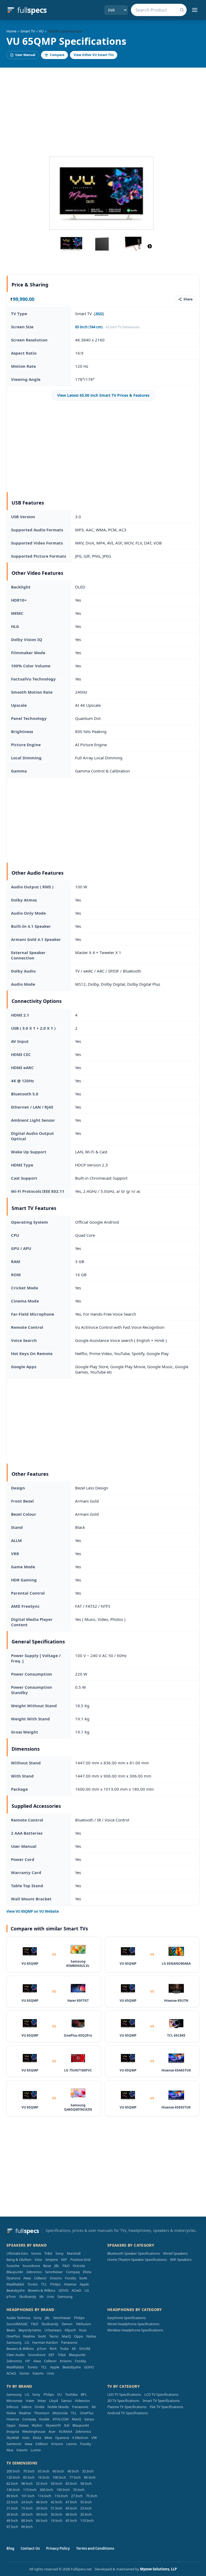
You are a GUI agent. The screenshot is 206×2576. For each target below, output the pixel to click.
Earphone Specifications (126, 2318)
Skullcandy (28, 2297)
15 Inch (27, 2508)
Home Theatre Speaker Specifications (137, 2259)
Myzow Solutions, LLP (158, 2569)
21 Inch (12, 2508)
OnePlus (13, 2336)
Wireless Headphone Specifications (135, 2330)
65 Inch (44, 2471)
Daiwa (24, 2425)
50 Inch (56, 2514)
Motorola (60, 2413)
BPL (84, 2394)
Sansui (66, 2401)
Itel (67, 2425)
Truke (64, 2349)
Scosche (13, 2266)
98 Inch (27, 2483)
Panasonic (69, 2342)
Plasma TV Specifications (127, 2407)
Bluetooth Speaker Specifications (134, 2253)
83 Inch (71, 2483)
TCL (44, 2284)
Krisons (56, 2278)
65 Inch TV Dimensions (123, 327)
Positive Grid (80, 2259)
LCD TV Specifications (161, 2394)
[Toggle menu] (195, 10)
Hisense (70, 2284)
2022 (99, 314)
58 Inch (86, 2483)
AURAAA (65, 2431)
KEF (64, 2259)
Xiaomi (38, 2373)
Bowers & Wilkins (42, 2290)
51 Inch (56, 2508)
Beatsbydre (16, 2290)
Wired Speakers (175, 2253)
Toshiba (71, 2394)
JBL (57, 2266)
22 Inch (12, 2502)
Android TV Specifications (128, 2413)
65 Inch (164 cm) (89, 327)
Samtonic (14, 2444)
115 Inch (30, 2490)
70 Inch (29, 2471)
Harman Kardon (45, 2342)
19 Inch (56, 2520)
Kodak (44, 2419)
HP (28, 2361)
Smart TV (28, 31)
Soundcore (31, 2266)
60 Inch (58, 2471)
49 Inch (12, 2520)
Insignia (13, 2431)
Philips (55, 2284)
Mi (41, 2297)
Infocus (12, 2407)
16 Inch (44, 2477)
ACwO (76, 2290)
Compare (57, 55)
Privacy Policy (58, 2548)
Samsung (65, 2297)
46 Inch (42, 2502)
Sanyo (89, 2419)
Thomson (42, 2413)
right (150, 246)
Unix (50, 2297)
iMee (48, 2438)
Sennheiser (54, 2272)
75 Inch (92, 2496)
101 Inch (28, 2496)
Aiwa (27, 2278)
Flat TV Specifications (166, 2407)
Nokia (91, 2336)
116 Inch (61, 2496)
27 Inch (77, 2496)
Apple (84, 2284)
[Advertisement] (103, 108)
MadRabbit (15, 2284)
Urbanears (53, 2330)
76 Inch (79, 2490)
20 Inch (86, 2514)
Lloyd (54, 2401)
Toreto (33, 2284)
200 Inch (13, 2471)
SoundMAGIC (17, 2324)
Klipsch (70, 2330)
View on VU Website (33, 1911)
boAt (83, 2278)
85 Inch (29, 2477)
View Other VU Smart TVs (94, 55)
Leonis (71, 2444)
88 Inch (27, 2520)
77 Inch (75, 2477)
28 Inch (27, 2514)
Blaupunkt (15, 2272)
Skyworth (53, 2425)
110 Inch (87, 2520)
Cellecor (40, 2278)
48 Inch (71, 2514)
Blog (10, 2548)
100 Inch (59, 2477)
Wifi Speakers (181, 2259)
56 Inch (56, 2483)
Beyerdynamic (30, 2330)
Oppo (79, 2336)
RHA (53, 2349)
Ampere (52, 2259)
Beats (11, 2330)
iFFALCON (61, 2419)
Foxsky (71, 2278)
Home (11, 31)
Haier (30, 2401)
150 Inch (63, 2490)
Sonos (36, 2253)
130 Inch (13, 2490)
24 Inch (27, 2502)
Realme (29, 2336)
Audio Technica (18, 2318)
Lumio (36, 2450)
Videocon (82, 2401)
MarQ (66, 2336)
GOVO (63, 2290)
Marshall (74, 2253)
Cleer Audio (16, 2355)
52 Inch (42, 2483)
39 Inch (42, 2514)
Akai (10, 2450)
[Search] (182, 10)
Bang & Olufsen (19, 2259)
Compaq (73, 2272)
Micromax (14, 2401)
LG (87, 2290)
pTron (11, 2297)
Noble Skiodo (58, 2407)
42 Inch (56, 2502)
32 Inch (88, 2471)
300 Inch (46, 2490)
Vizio (38, 2259)
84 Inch (42, 2520)
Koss (83, 2330)
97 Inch (12, 2527)
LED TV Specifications (124, 2394)
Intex (42, 2401)
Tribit (48, 2253)
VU (41, 31)
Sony (60, 2253)
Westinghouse (34, 2431)
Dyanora (13, 2278)
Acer (52, 2431)
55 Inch (86, 2502)
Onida (39, 2407)
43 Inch (71, 2508)
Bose (47, 2266)
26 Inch (12, 2514)
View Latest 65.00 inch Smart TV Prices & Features (103, 395)
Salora (26, 2407)
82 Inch (12, 2483)
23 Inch (86, 2508)
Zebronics (34, 2272)
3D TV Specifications (123, 2401)
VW (94, 2438)
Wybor (37, 2425)
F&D (66, 2266)
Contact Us (30, 2548)
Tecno (54, 2336)
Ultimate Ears (17, 2253)
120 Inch (13, 2477)
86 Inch (90, 2477)
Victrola (79, 2266)
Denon (67, 2324)
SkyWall (13, 2438)
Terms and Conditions (95, 2548)
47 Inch (71, 2502)
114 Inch (45, 2496)
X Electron (80, 2438)
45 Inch (71, 2520)
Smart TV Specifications (161, 2401)
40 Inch (73, 2471)
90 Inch (27, 2527)
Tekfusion (83, 2324)
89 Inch (12, 2496)
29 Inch (42, 2508)
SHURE (85, 2349)
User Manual (25, 55)
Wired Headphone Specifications (133, 2324)
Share (188, 299)
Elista (87, 2272)
